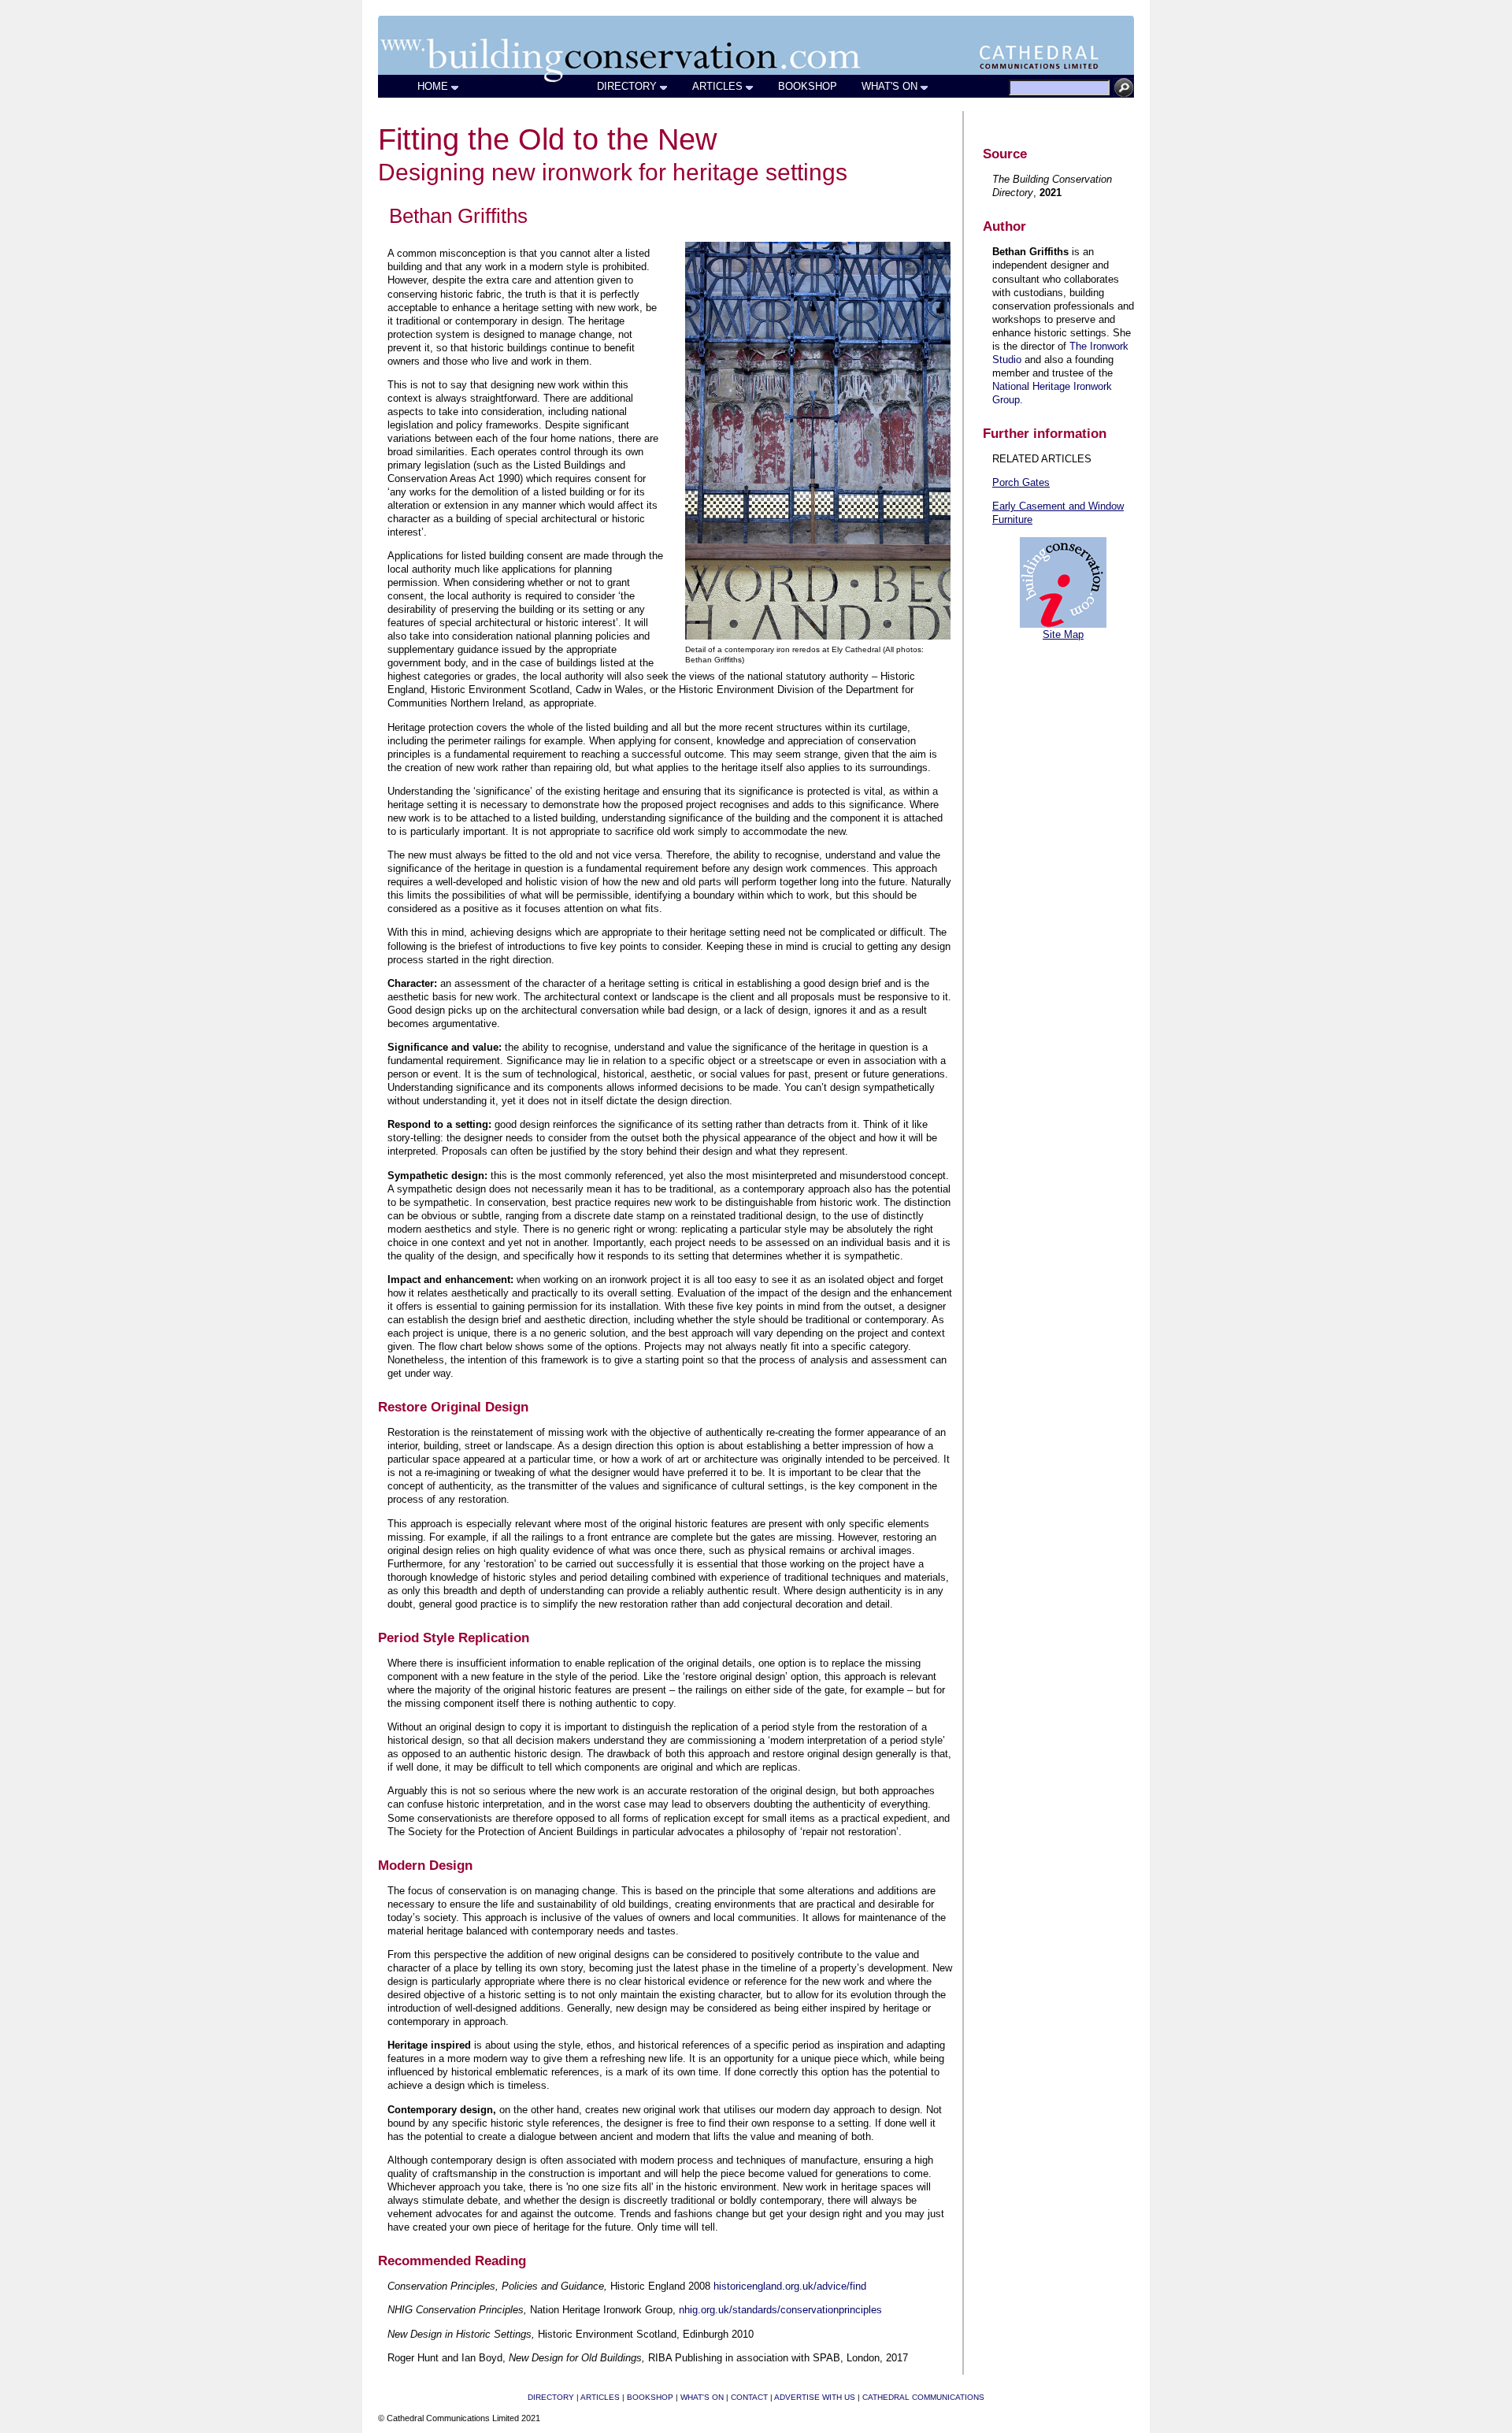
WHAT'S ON (889, 86)
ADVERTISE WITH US (815, 2397)
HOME (433, 86)
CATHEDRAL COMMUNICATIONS (923, 2397)
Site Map (1063, 634)
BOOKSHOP (808, 86)
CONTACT (749, 2397)
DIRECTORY (627, 86)
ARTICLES (717, 86)
